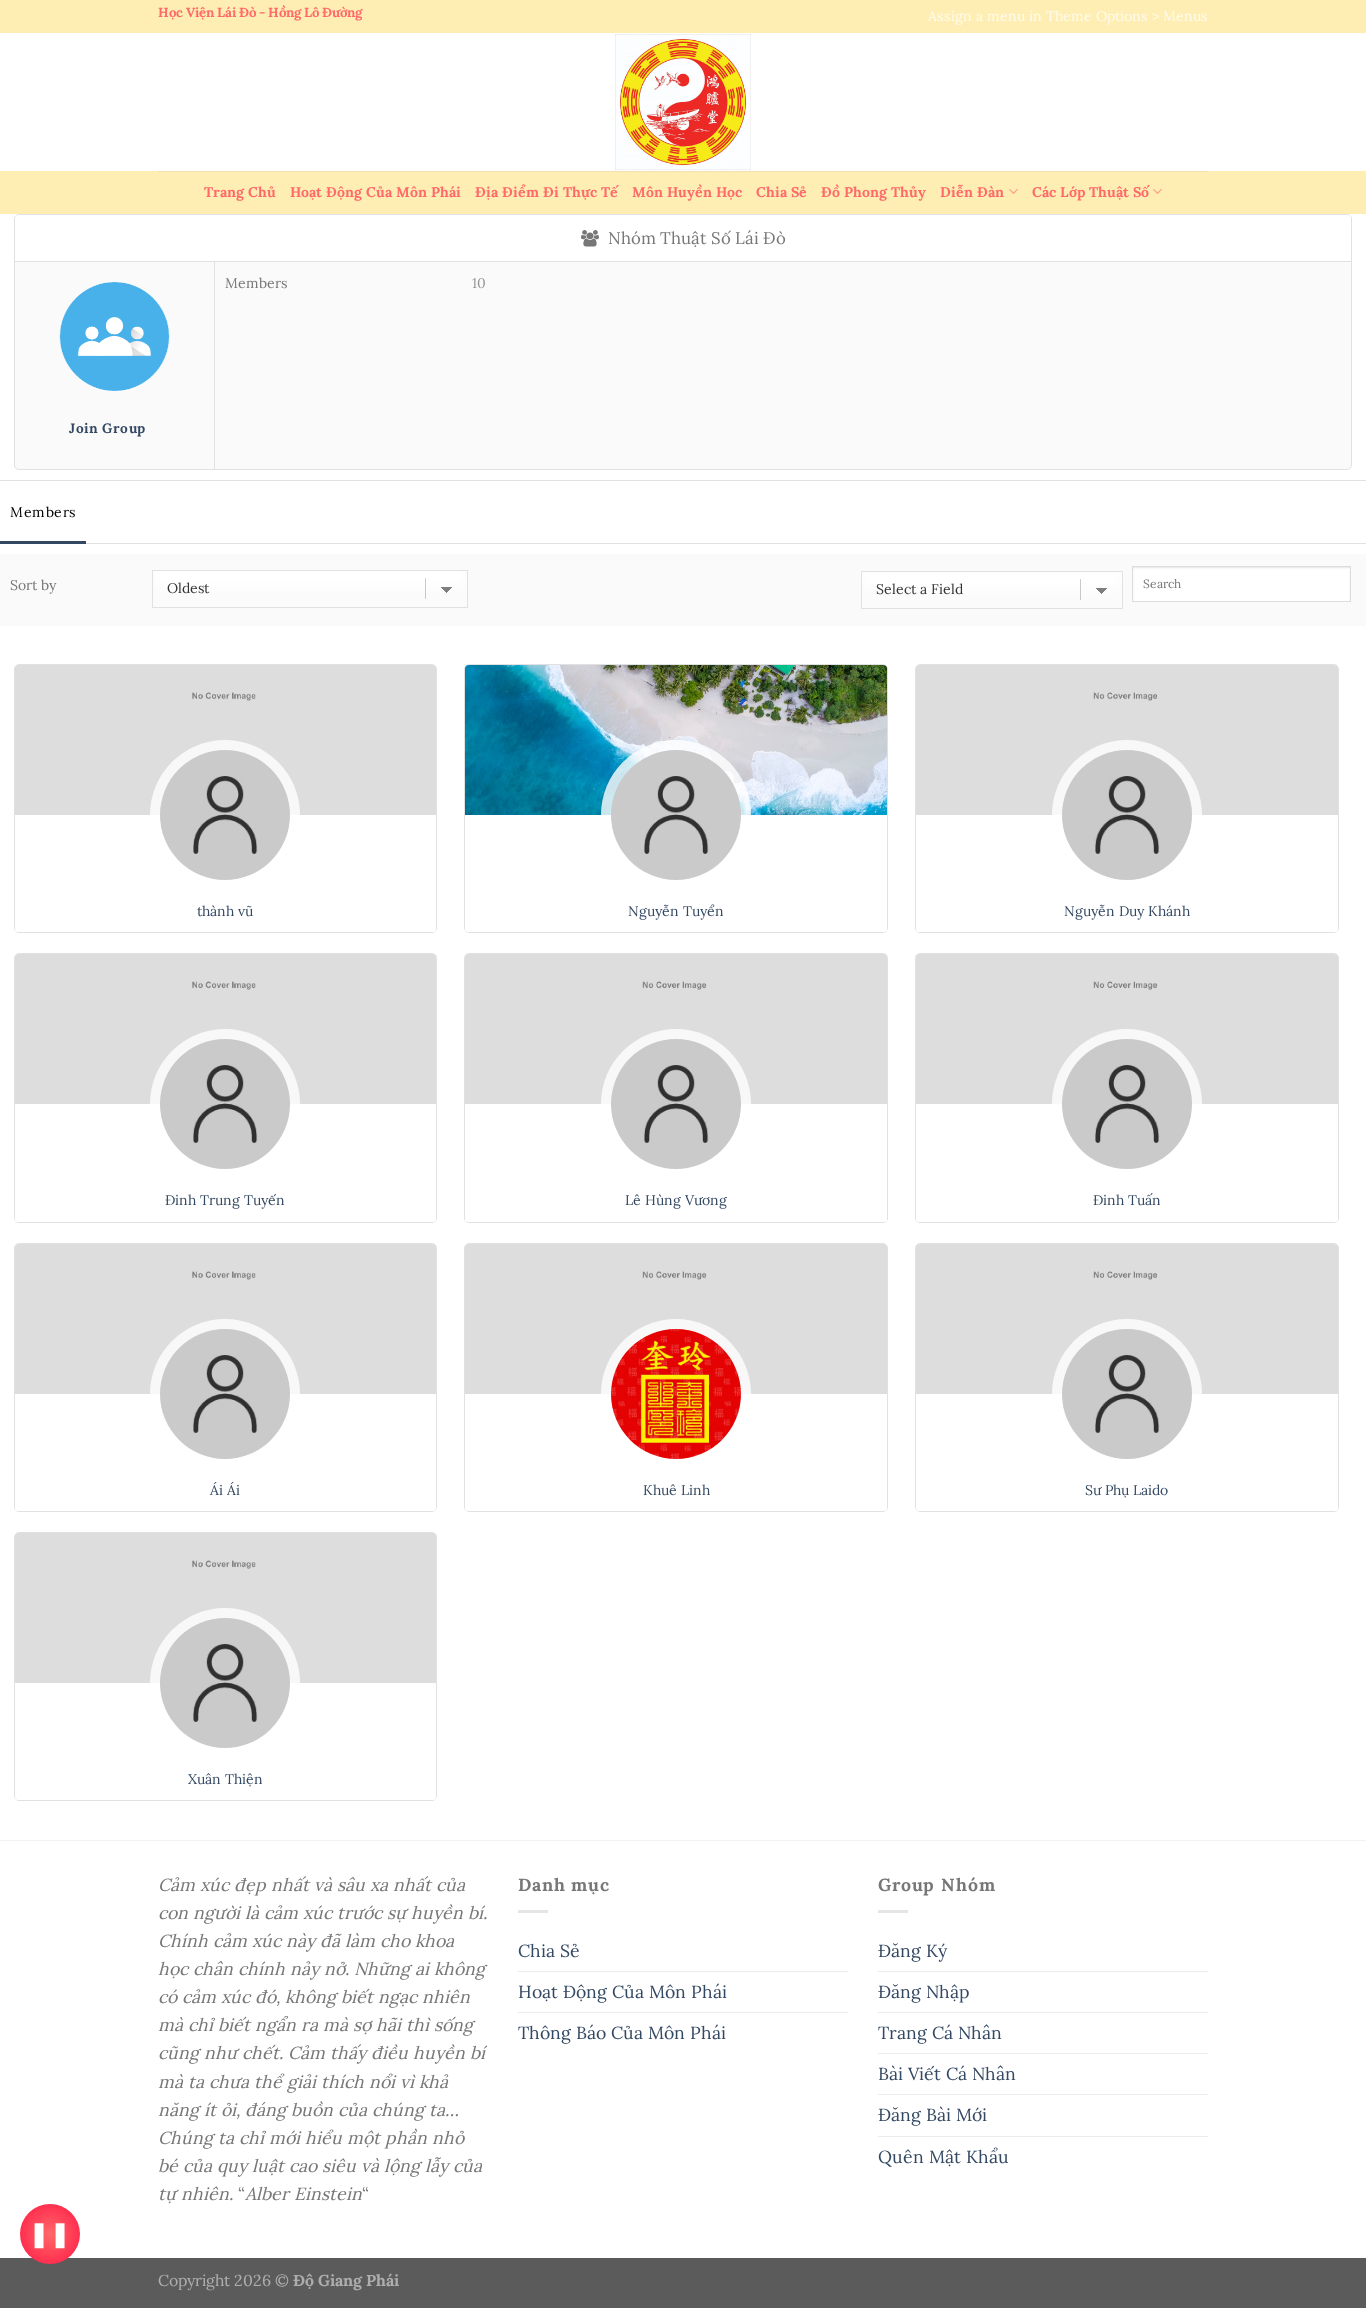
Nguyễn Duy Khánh (1127, 911)
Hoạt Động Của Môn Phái (375, 192)
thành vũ (225, 911)
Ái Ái (225, 1490)
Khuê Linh (676, 1490)
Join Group (107, 428)
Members (43, 512)
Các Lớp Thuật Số (1090, 192)
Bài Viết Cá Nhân (947, 2073)
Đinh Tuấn (1127, 1200)
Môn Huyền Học (687, 192)
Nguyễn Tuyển (676, 911)
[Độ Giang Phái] (683, 102)
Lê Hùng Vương (676, 1200)
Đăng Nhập (924, 1991)
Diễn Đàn (972, 192)
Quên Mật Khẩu (943, 2156)
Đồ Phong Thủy (873, 192)
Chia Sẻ (781, 192)
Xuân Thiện (225, 1779)
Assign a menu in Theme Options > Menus (1068, 16)
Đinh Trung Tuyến (225, 1200)
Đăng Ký (912, 1950)
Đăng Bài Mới (932, 2114)
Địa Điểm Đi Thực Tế (546, 192)
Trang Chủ (240, 192)
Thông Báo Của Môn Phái (622, 2032)
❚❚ (49, 2233)
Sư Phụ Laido (1126, 1490)
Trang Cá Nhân (940, 2032)
